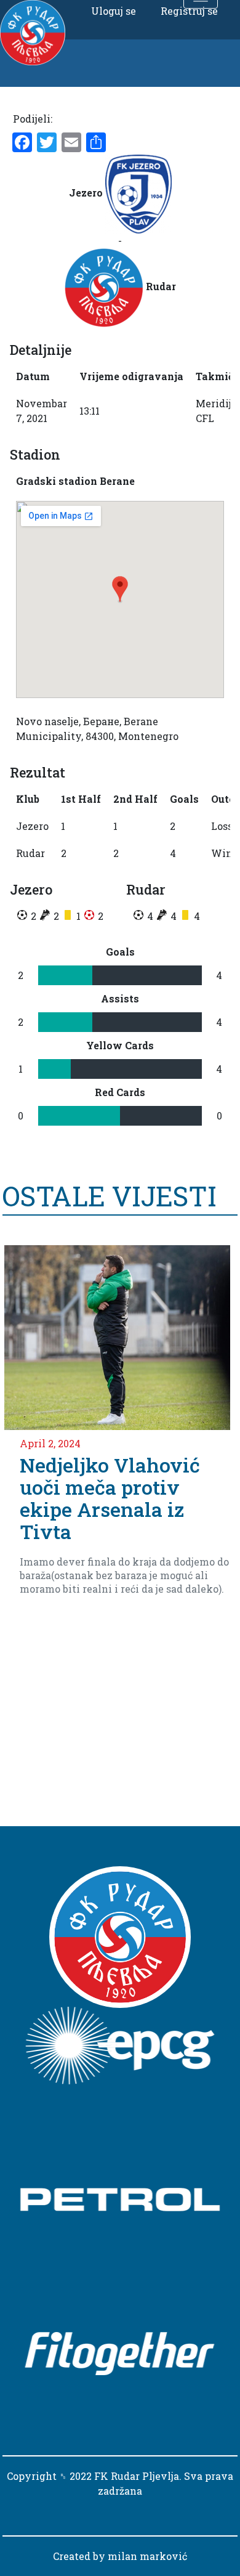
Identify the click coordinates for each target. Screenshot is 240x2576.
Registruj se (189, 11)
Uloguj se (114, 11)
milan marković (147, 2556)
